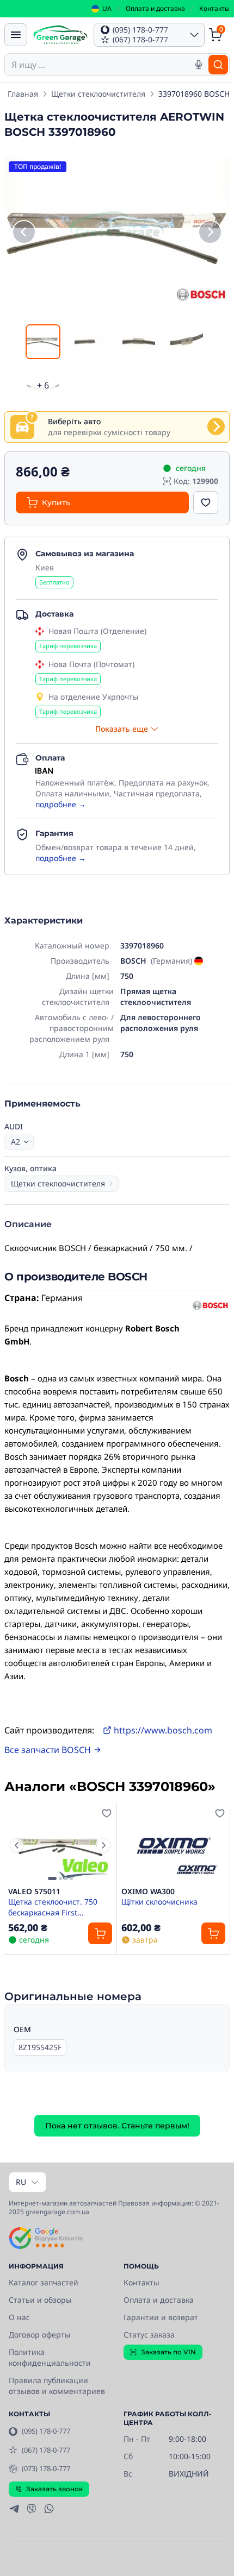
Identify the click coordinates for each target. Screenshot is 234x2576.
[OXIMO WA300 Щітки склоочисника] (173, 1845)
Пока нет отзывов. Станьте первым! (117, 2126)
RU (21, 2182)
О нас (19, 2317)
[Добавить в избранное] (206, 502)
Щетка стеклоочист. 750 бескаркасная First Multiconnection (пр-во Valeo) (53, 1907)
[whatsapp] (49, 2509)
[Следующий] (210, 232)
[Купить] (100, 1933)
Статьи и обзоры (40, 2300)
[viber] (32, 2509)
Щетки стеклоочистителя (98, 94)
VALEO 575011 (34, 1892)
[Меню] (16, 35)
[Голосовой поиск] (199, 65)
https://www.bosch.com (163, 1730)
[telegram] (14, 2509)
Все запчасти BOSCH (48, 1750)
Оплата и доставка (155, 8)
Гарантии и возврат (161, 2317)
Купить (56, 502)
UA (107, 9)
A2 (16, 1142)
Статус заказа (149, 2335)
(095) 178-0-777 (46, 2431)
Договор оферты (40, 2335)
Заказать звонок (54, 2489)
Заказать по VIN (168, 2352)
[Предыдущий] (24, 232)
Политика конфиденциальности (50, 2357)
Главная (23, 94)
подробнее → (61, 804)
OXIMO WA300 (148, 1892)
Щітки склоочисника (159, 1902)
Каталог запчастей (44, 2282)
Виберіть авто (74, 421)
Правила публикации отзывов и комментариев (57, 2386)
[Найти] (218, 65)
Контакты (214, 8)
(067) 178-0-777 (46, 2450)
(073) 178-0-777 (46, 2468)
